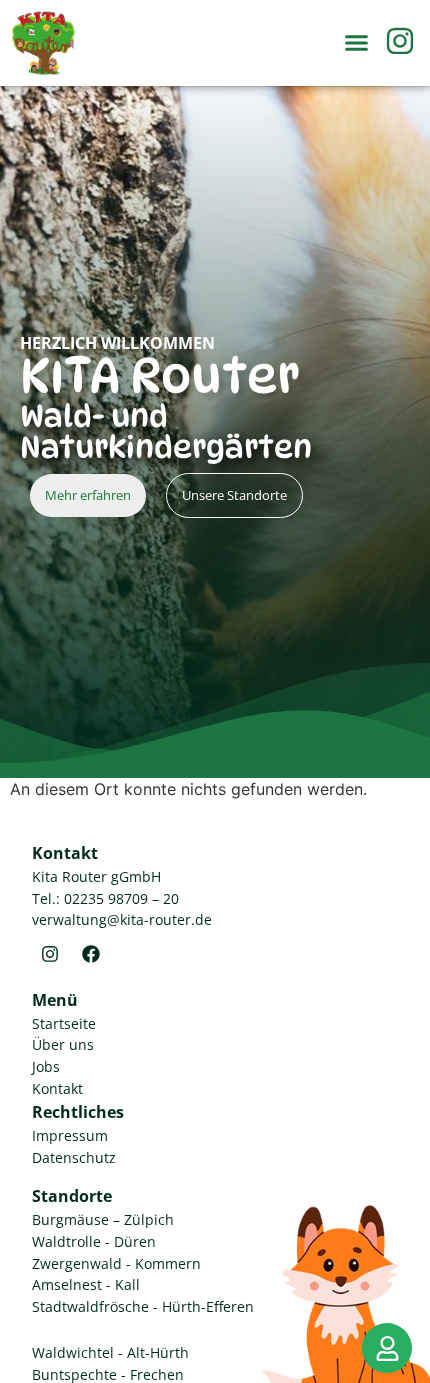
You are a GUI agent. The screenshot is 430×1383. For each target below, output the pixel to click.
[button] (357, 43)
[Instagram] (50, 954)
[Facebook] (91, 954)
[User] (387, 1348)
